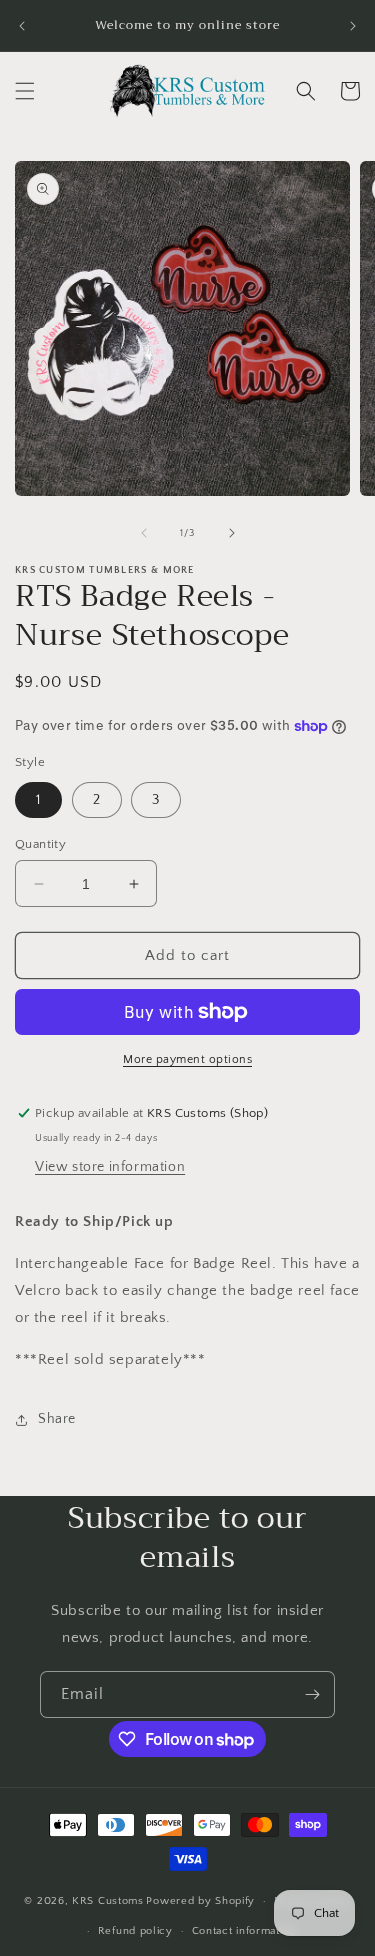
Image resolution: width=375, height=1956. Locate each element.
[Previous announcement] (22, 26)
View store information (110, 1167)
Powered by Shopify (200, 1901)
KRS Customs (108, 1901)
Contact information (244, 1931)
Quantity (40, 844)
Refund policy (135, 1931)
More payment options (187, 1059)
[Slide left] (144, 533)
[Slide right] (232, 533)
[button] (25, 91)
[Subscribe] (312, 1694)
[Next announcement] (353, 26)
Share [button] (57, 1419)
